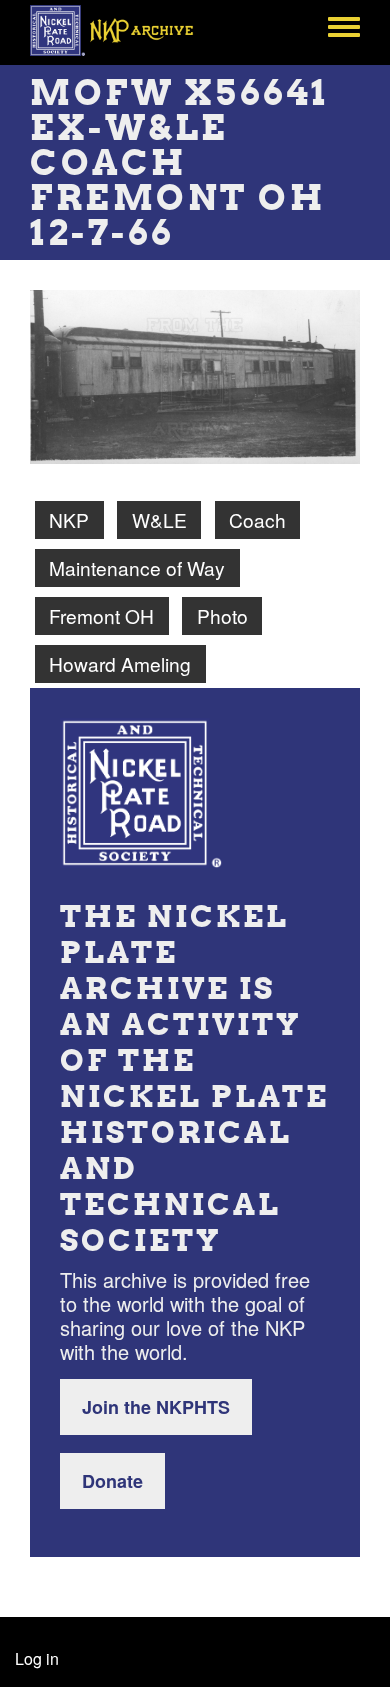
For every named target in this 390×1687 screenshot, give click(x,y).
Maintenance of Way (137, 567)
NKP (69, 519)
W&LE (159, 519)
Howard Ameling (120, 663)
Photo (222, 615)
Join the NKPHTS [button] (156, 1407)
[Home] (122, 30)
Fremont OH (101, 615)
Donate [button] (112, 1481)
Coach (257, 519)
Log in (37, 1658)
